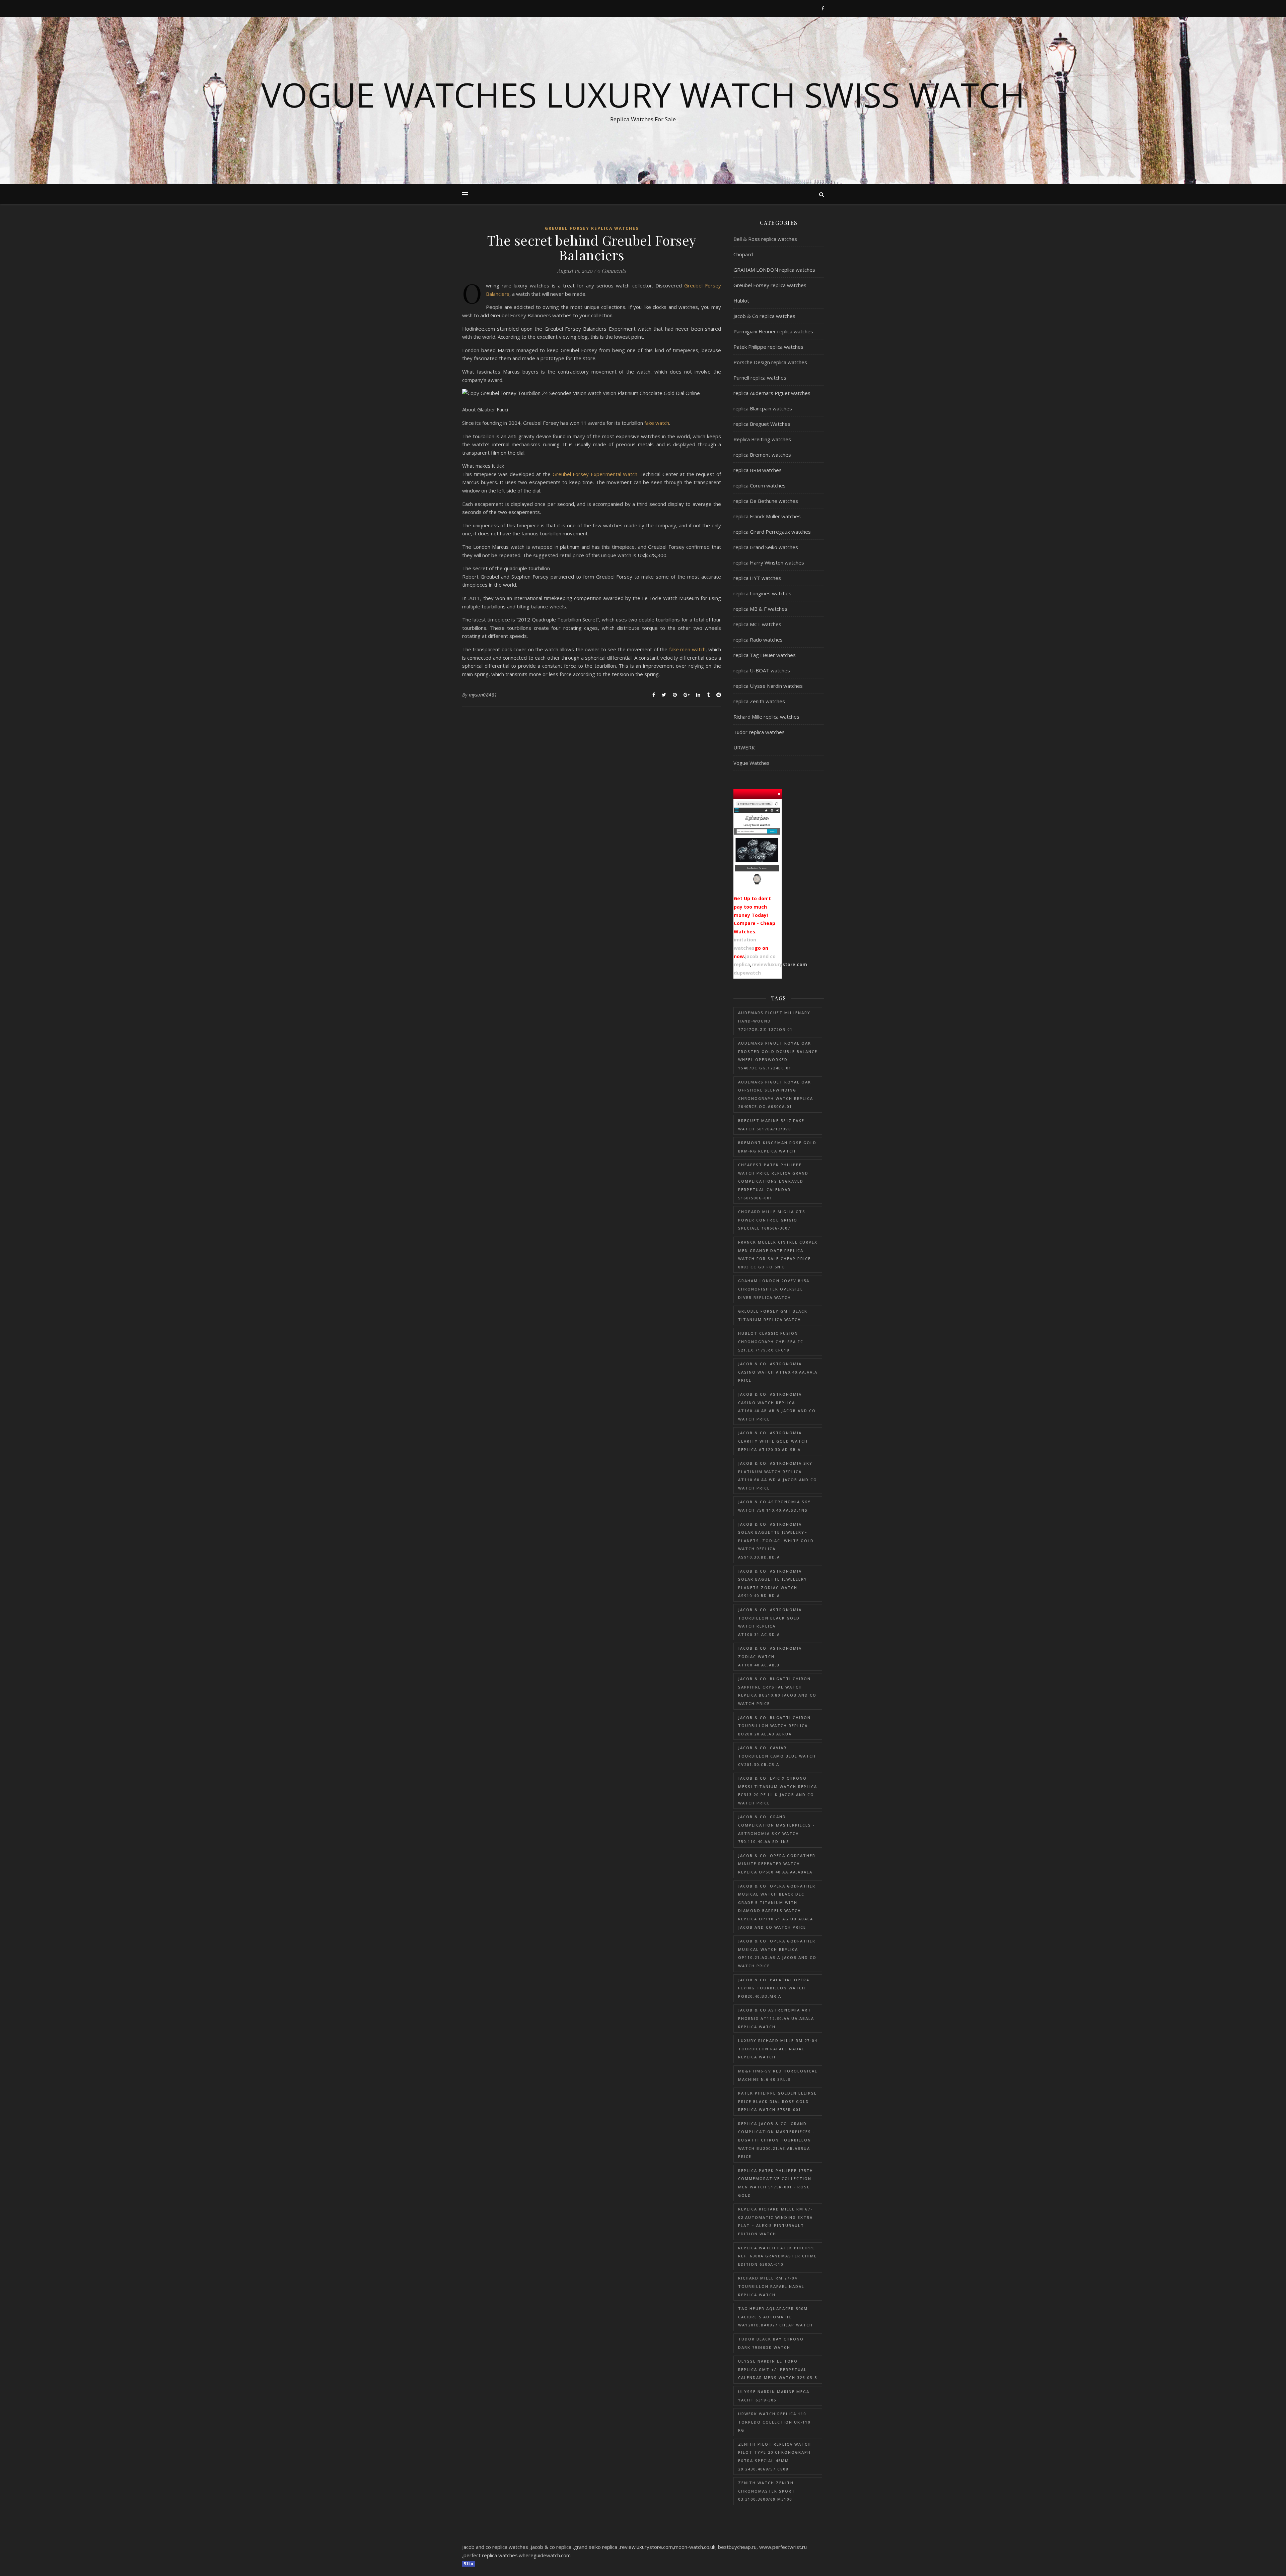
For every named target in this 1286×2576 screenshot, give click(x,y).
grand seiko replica (596, 2547)
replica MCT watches (757, 624)
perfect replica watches (491, 2555)
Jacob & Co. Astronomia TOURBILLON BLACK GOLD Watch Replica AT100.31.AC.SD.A (770, 1622)
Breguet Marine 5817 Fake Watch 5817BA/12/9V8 (771, 1125)
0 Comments (612, 271)
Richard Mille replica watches (766, 717)
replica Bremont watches (762, 455)
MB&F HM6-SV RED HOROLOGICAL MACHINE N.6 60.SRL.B (778, 2075)
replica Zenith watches (759, 701)
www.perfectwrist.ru (783, 2547)
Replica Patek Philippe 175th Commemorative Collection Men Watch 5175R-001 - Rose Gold (776, 2183)
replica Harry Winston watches (769, 563)
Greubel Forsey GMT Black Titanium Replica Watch (773, 1315)
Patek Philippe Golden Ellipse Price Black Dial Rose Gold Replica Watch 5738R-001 (777, 2101)
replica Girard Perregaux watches (772, 532)
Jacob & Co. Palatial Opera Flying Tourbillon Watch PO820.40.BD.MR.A (774, 1988)
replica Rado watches (758, 640)
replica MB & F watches (760, 609)
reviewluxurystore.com (779, 964)
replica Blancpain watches (763, 408)
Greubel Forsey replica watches (592, 228)
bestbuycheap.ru (737, 2547)
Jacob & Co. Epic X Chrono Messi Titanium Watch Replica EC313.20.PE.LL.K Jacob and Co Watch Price (778, 1791)
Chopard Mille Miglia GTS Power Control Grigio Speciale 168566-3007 (772, 1220)
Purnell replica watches (760, 378)
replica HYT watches (757, 578)
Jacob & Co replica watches (764, 316)
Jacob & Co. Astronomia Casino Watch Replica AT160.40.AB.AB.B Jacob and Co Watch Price (777, 1407)
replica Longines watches (762, 593)
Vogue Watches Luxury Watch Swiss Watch (643, 94)
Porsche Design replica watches (770, 362)
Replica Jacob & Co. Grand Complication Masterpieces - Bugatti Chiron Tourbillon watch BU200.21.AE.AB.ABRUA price (776, 2140)
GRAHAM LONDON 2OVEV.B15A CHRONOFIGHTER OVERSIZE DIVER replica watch (774, 1289)
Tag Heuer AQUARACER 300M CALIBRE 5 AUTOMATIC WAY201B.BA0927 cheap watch (775, 2317)
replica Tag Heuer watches (765, 655)
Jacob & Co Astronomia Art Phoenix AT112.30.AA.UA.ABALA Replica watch (776, 2018)
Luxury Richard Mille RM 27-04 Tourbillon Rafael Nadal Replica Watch (778, 2049)
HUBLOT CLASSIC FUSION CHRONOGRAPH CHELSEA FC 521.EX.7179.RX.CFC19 (771, 1341)
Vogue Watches (752, 763)
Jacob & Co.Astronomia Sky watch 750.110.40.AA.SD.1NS (774, 1506)
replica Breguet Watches (762, 424)
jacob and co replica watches (495, 2547)
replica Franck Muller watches (767, 516)
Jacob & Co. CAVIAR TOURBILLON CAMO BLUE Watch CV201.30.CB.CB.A (777, 1756)
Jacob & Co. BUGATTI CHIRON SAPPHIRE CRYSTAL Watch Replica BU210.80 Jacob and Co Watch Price (777, 1691)
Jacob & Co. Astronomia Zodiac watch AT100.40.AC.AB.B (770, 1656)
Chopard (743, 254)
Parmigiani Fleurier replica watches (773, 331)
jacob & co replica (551, 2547)
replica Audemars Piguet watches (772, 393)
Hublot (741, 301)
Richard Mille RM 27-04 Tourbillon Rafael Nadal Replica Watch (771, 2286)
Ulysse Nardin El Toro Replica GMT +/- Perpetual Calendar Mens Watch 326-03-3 (778, 2369)
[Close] (779, 793)
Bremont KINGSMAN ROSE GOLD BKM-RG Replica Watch (777, 1147)
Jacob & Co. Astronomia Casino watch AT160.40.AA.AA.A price (778, 1372)
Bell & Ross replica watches (765, 239)
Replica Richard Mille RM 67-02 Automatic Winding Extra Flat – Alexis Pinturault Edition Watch (775, 2221)
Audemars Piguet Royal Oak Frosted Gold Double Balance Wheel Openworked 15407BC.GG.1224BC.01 (778, 1055)
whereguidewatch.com (545, 2555)
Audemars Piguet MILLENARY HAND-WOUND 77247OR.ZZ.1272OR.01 (774, 1021)
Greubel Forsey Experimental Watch (595, 474)
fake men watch (687, 649)
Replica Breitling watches (762, 439)
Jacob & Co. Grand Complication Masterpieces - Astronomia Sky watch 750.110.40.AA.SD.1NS (776, 1829)
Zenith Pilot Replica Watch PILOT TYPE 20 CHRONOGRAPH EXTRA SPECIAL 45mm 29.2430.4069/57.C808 (775, 2457)
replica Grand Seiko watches (766, 547)
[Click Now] (757, 844)
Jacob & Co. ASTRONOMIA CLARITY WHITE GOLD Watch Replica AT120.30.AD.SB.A (773, 1441)
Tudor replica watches (759, 732)
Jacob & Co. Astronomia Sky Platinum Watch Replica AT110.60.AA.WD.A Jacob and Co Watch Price (778, 1476)
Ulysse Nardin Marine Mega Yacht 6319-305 (774, 2396)
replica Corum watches (760, 485)
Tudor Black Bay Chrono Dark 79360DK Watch (771, 2343)
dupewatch (747, 973)
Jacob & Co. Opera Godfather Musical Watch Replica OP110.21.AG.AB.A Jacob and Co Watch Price (777, 1953)
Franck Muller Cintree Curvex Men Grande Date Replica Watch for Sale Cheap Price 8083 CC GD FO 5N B (778, 1254)
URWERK (744, 747)
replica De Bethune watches (766, 501)
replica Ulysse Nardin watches (768, 686)
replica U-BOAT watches (762, 670)
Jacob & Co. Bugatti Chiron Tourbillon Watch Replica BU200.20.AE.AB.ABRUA (774, 1726)
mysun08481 (483, 695)
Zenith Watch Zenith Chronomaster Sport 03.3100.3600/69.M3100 (767, 2491)
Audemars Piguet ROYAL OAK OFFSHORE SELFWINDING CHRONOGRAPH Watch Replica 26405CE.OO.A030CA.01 (776, 1094)
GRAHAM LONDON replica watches (774, 270)
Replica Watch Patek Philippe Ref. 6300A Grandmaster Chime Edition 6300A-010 (777, 2256)
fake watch (657, 423)
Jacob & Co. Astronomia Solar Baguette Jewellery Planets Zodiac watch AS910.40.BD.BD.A (773, 1583)
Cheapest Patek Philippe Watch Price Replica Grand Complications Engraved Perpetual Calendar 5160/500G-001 (773, 1181)
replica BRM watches (758, 470)
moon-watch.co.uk (695, 2547)
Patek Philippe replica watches (768, 347)
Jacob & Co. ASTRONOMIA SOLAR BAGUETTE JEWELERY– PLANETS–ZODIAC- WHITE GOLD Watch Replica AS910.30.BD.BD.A (776, 1541)
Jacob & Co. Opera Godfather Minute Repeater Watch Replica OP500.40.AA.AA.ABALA (777, 1864)
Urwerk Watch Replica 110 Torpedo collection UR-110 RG (774, 2422)
